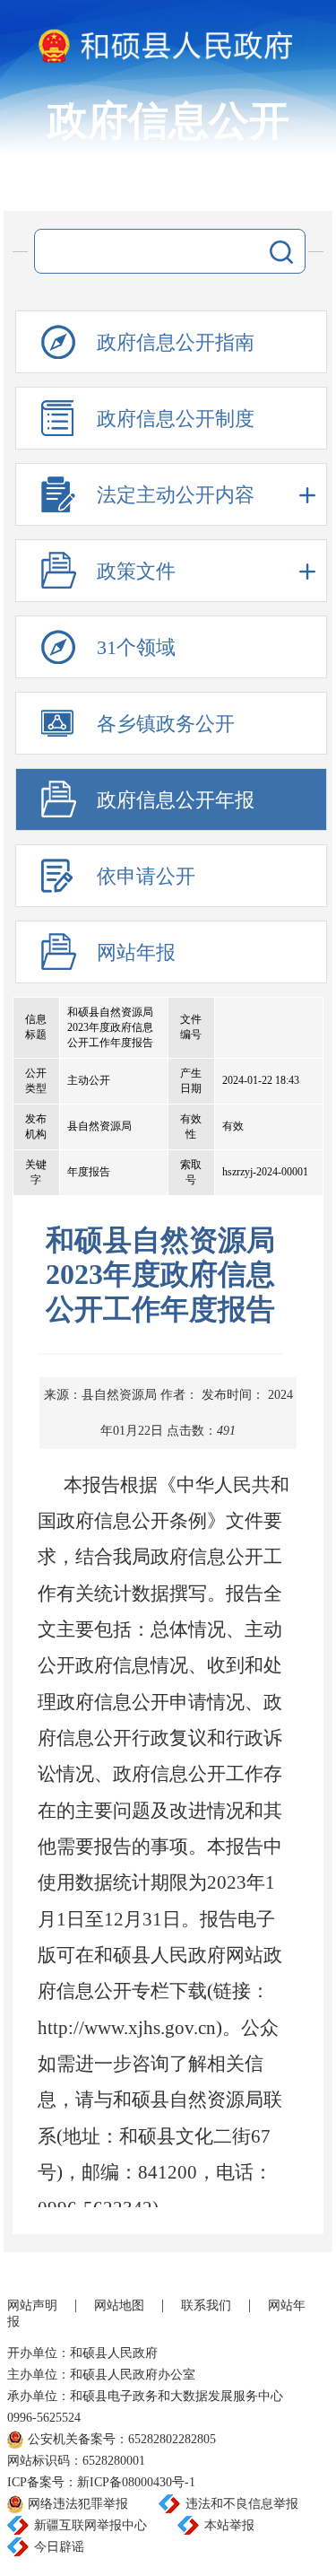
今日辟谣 (59, 2547)
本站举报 (229, 2525)
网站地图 (119, 2305)
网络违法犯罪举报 (78, 2504)
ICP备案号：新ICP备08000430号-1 (101, 2482)
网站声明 (32, 2305)
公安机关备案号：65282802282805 (122, 2439)
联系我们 (206, 2305)
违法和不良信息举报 (242, 2504)
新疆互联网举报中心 (90, 2525)
